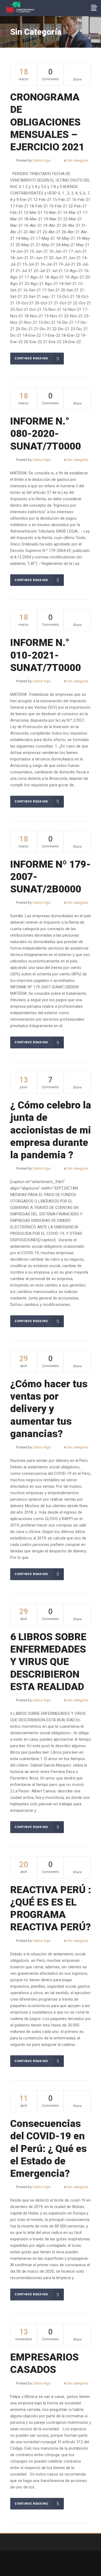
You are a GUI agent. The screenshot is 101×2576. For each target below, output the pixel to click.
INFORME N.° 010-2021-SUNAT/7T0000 (46, 655)
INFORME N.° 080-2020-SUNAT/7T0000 (46, 434)
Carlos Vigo (42, 160)
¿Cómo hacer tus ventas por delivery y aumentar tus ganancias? (49, 1409)
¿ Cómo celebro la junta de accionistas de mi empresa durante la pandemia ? (51, 1130)
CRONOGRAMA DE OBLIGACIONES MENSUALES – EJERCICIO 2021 (47, 122)
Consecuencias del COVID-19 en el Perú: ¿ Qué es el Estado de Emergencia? (48, 2149)
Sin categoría (78, 160)
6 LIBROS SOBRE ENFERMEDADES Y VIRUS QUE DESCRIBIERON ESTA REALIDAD (48, 1662)
